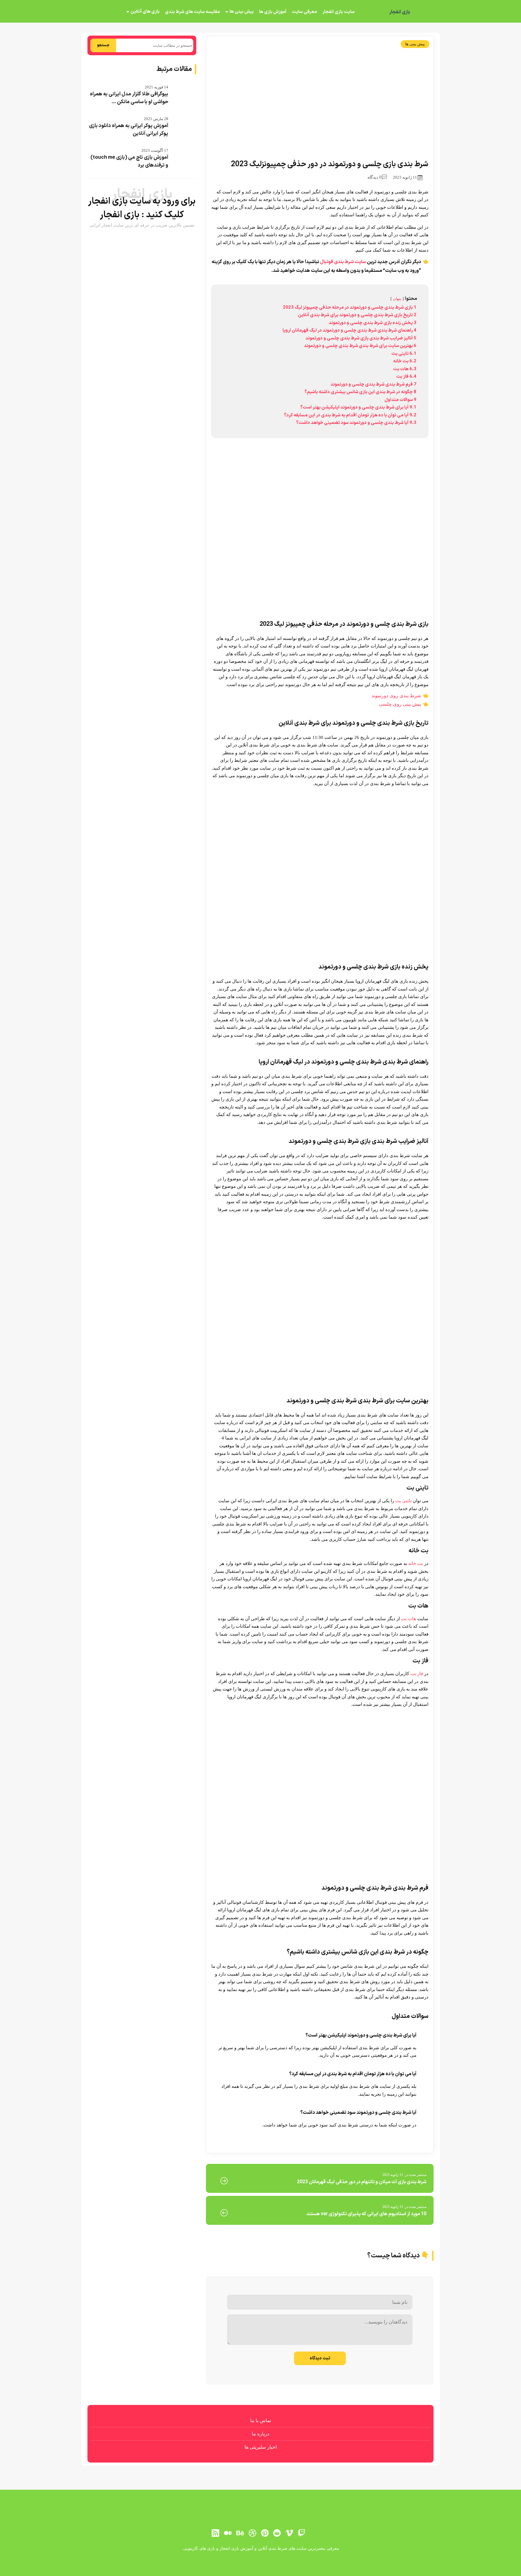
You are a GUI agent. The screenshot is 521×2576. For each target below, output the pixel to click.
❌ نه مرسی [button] (261, 1326)
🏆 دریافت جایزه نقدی (260, 1310)
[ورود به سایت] (260, 1266)
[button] (260, 1288)
